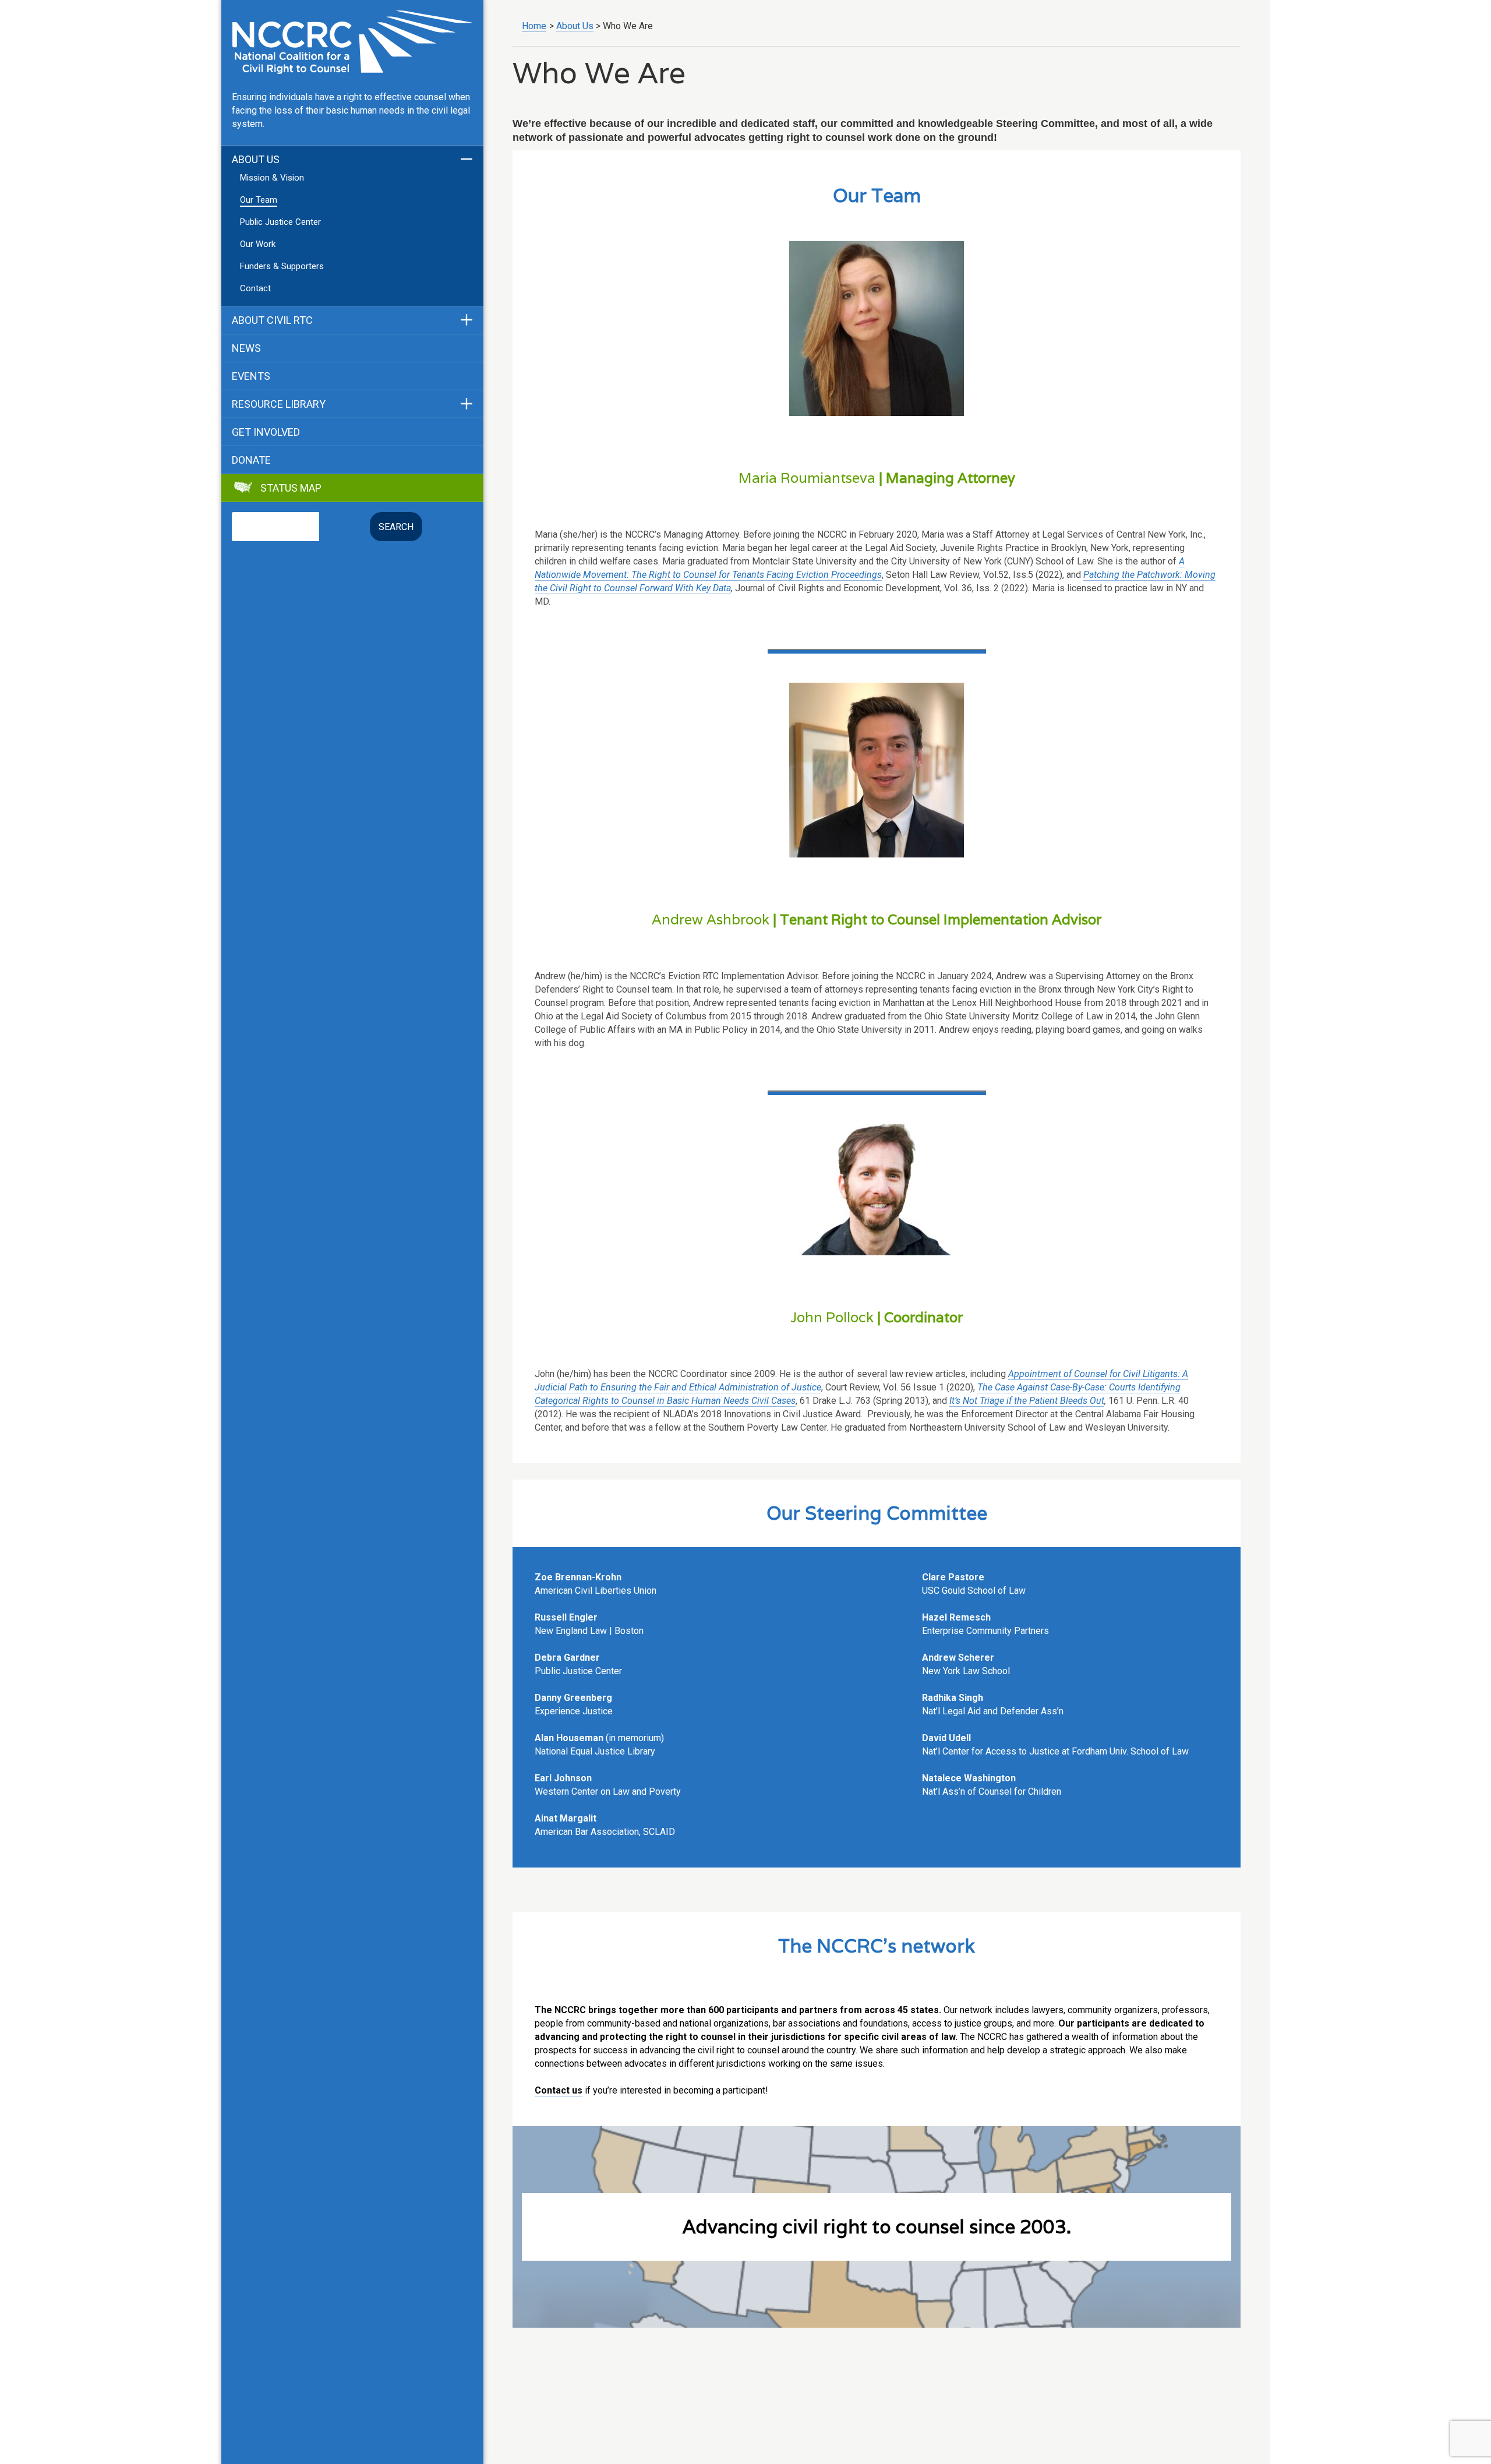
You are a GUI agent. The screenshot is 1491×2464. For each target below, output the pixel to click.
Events (251, 376)
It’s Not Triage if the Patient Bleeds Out (1027, 1401)
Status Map (291, 488)
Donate (251, 460)
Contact (255, 288)
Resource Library (279, 404)
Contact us (559, 2090)
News (246, 348)
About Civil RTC (272, 320)
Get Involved (266, 432)
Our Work (258, 244)
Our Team (259, 200)
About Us (256, 160)
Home (534, 26)
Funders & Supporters (282, 266)
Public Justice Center (280, 222)
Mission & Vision (272, 178)
